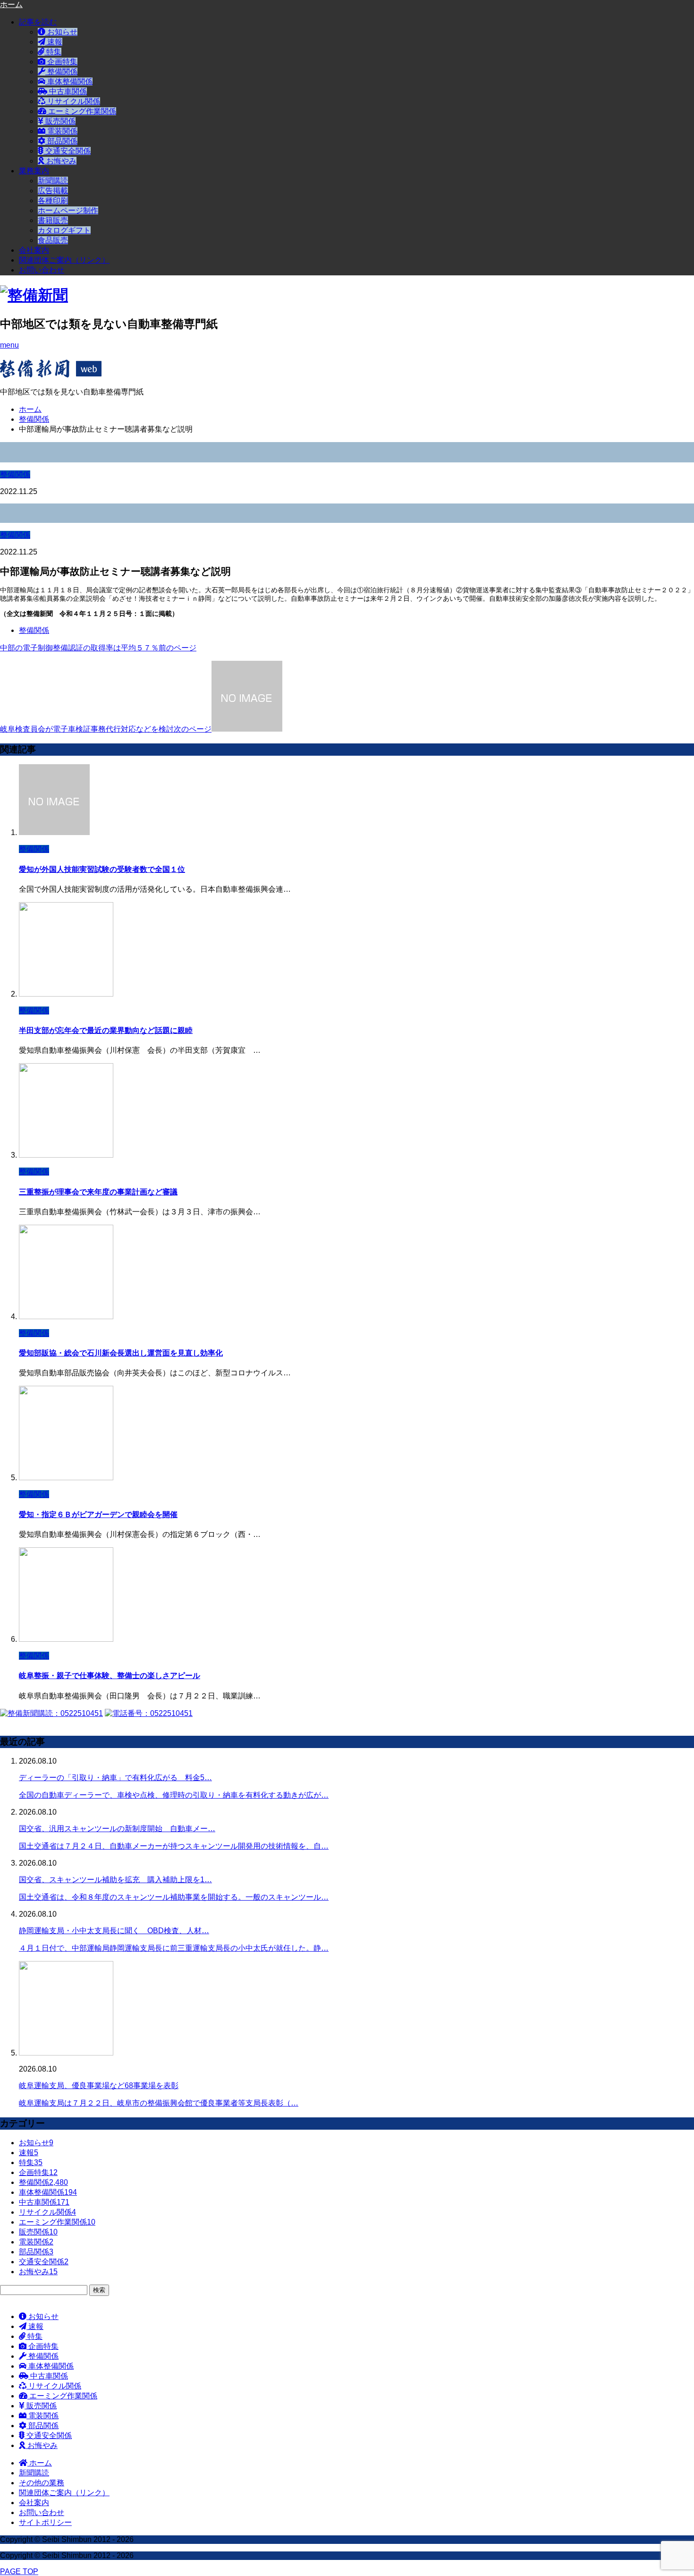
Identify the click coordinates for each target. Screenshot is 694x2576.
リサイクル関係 (73, 101)
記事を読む (38, 22)
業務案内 (34, 171)
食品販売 (53, 240)
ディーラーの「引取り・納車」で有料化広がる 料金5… (115, 1778)
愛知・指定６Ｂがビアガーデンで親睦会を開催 (98, 1514)
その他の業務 (42, 2483)
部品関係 (61, 141)
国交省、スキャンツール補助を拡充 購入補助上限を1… (115, 1880)
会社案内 (34, 250)
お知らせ (61, 32)
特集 (53, 52)
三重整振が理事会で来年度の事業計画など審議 (98, 1192)
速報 (54, 42)
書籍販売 (53, 220)
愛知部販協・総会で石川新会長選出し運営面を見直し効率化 (121, 1353)
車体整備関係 (69, 81)
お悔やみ (60, 161)
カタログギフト (64, 230)
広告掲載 (53, 191)
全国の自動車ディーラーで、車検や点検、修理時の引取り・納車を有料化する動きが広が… (174, 1795)
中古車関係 (67, 91)
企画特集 (61, 62)
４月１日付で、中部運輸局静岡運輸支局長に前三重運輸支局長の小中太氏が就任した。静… (174, 1948)
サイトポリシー (45, 2522)
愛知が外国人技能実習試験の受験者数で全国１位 (102, 869)
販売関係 (59, 121)
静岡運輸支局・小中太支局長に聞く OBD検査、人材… (114, 1931)
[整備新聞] (34, 295)
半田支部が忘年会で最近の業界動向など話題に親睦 (106, 1030)
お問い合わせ (42, 270)
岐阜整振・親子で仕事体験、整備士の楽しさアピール (110, 1676)
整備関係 (61, 72)
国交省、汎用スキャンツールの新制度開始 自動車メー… (117, 1829)
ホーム (40, 2463)
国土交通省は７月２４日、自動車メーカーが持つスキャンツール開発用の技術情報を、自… (174, 1846)
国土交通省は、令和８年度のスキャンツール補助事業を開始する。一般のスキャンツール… (174, 1897)
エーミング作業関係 (81, 111)
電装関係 (61, 131)
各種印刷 (53, 200)
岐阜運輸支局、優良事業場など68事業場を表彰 (99, 2086)
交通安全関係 (67, 151)
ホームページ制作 (68, 210)
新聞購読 (53, 181)
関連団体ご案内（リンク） (64, 260)
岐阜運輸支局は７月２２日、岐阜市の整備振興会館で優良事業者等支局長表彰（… (159, 2103)
